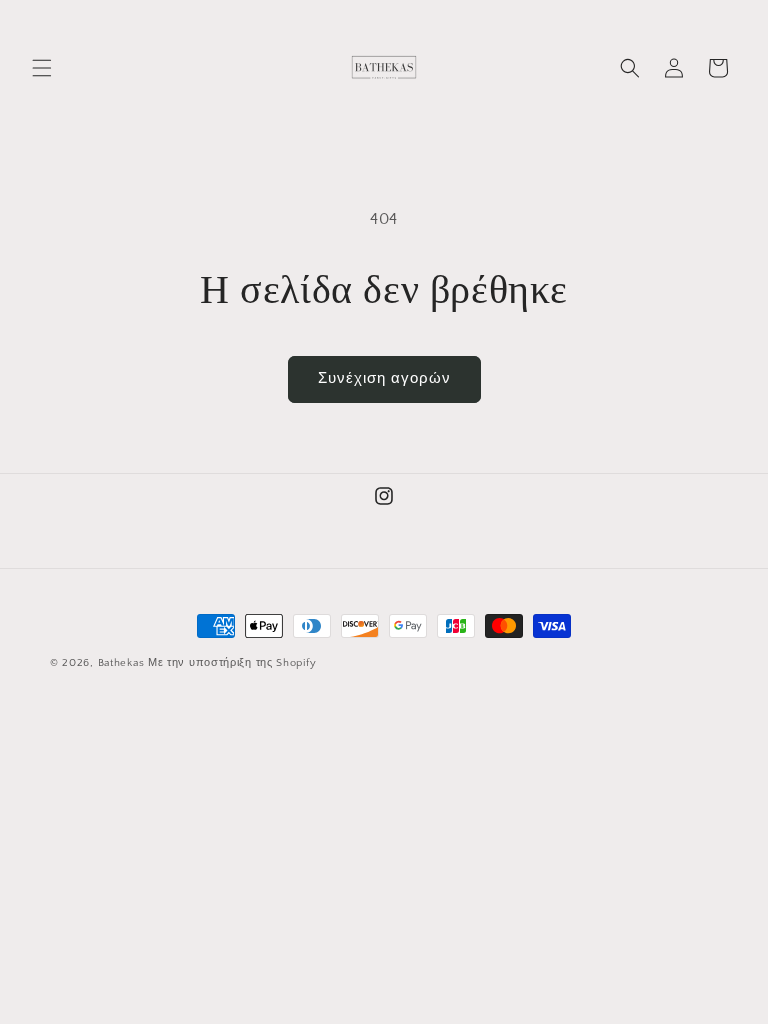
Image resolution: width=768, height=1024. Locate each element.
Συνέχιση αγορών (384, 378)
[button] (42, 68)
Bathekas (121, 663)
